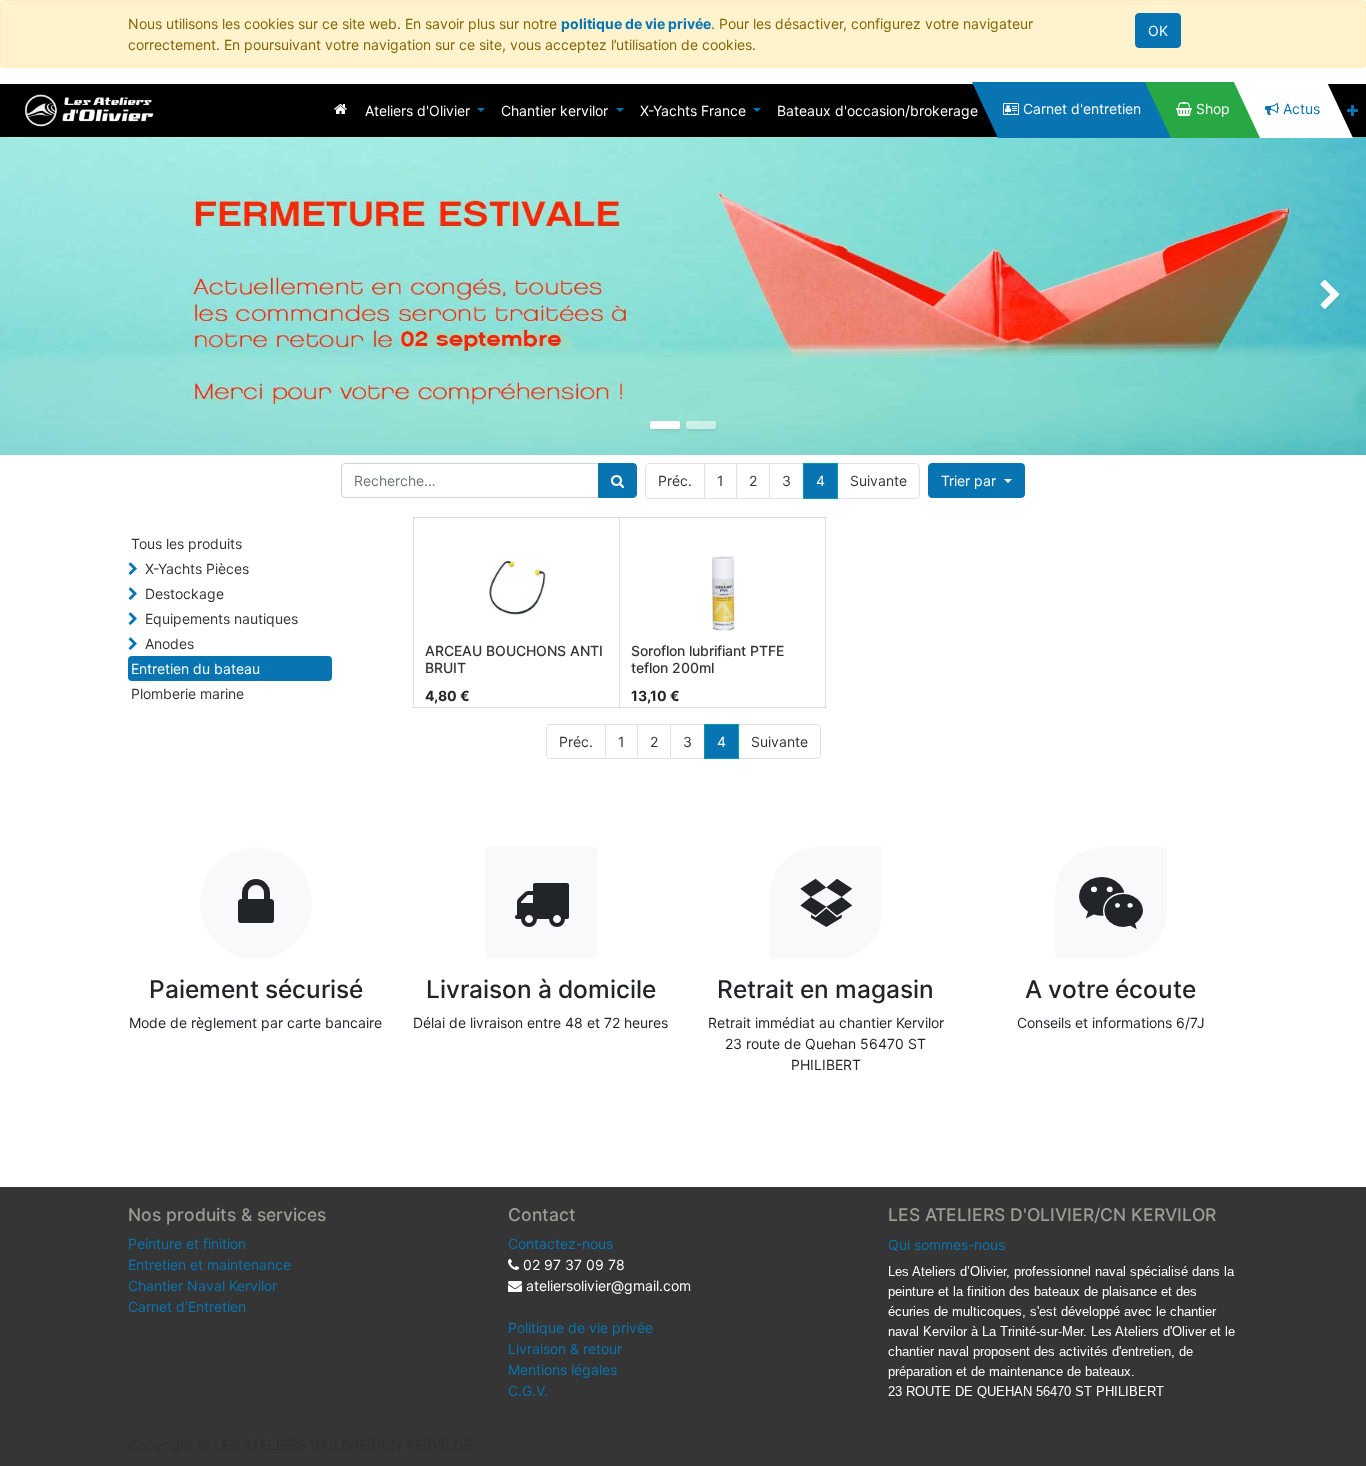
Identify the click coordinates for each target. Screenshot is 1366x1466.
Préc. (675, 480)
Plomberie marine (187, 693)
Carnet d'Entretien (187, 1306)
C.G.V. (528, 1390)
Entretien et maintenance (209, 1264)
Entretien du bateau (195, 668)
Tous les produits (186, 543)
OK (1158, 30)
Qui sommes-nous (946, 1244)
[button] (1352, 110)
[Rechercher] (617, 480)
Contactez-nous (560, 1243)
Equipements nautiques (221, 618)
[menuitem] (340, 108)
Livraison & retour (565, 1348)
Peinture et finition (187, 1243)
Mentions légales (562, 1369)
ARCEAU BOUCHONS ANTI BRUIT (514, 659)
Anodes (169, 643)
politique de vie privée (636, 23)
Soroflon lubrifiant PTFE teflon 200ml (707, 659)
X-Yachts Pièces (197, 568)
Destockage (184, 593)
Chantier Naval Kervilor (202, 1285)
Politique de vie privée (580, 1327)
